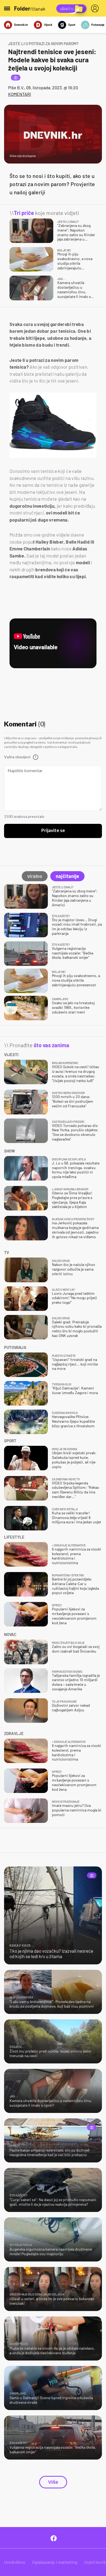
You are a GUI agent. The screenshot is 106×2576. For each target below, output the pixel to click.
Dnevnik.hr (21, 25)
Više (53, 2482)
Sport (72, 25)
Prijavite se (53, 831)
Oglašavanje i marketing (55, 2562)
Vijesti (48, 25)
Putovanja (98, 25)
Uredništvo (15, 2562)
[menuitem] (96, 8)
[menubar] (96, 8)
